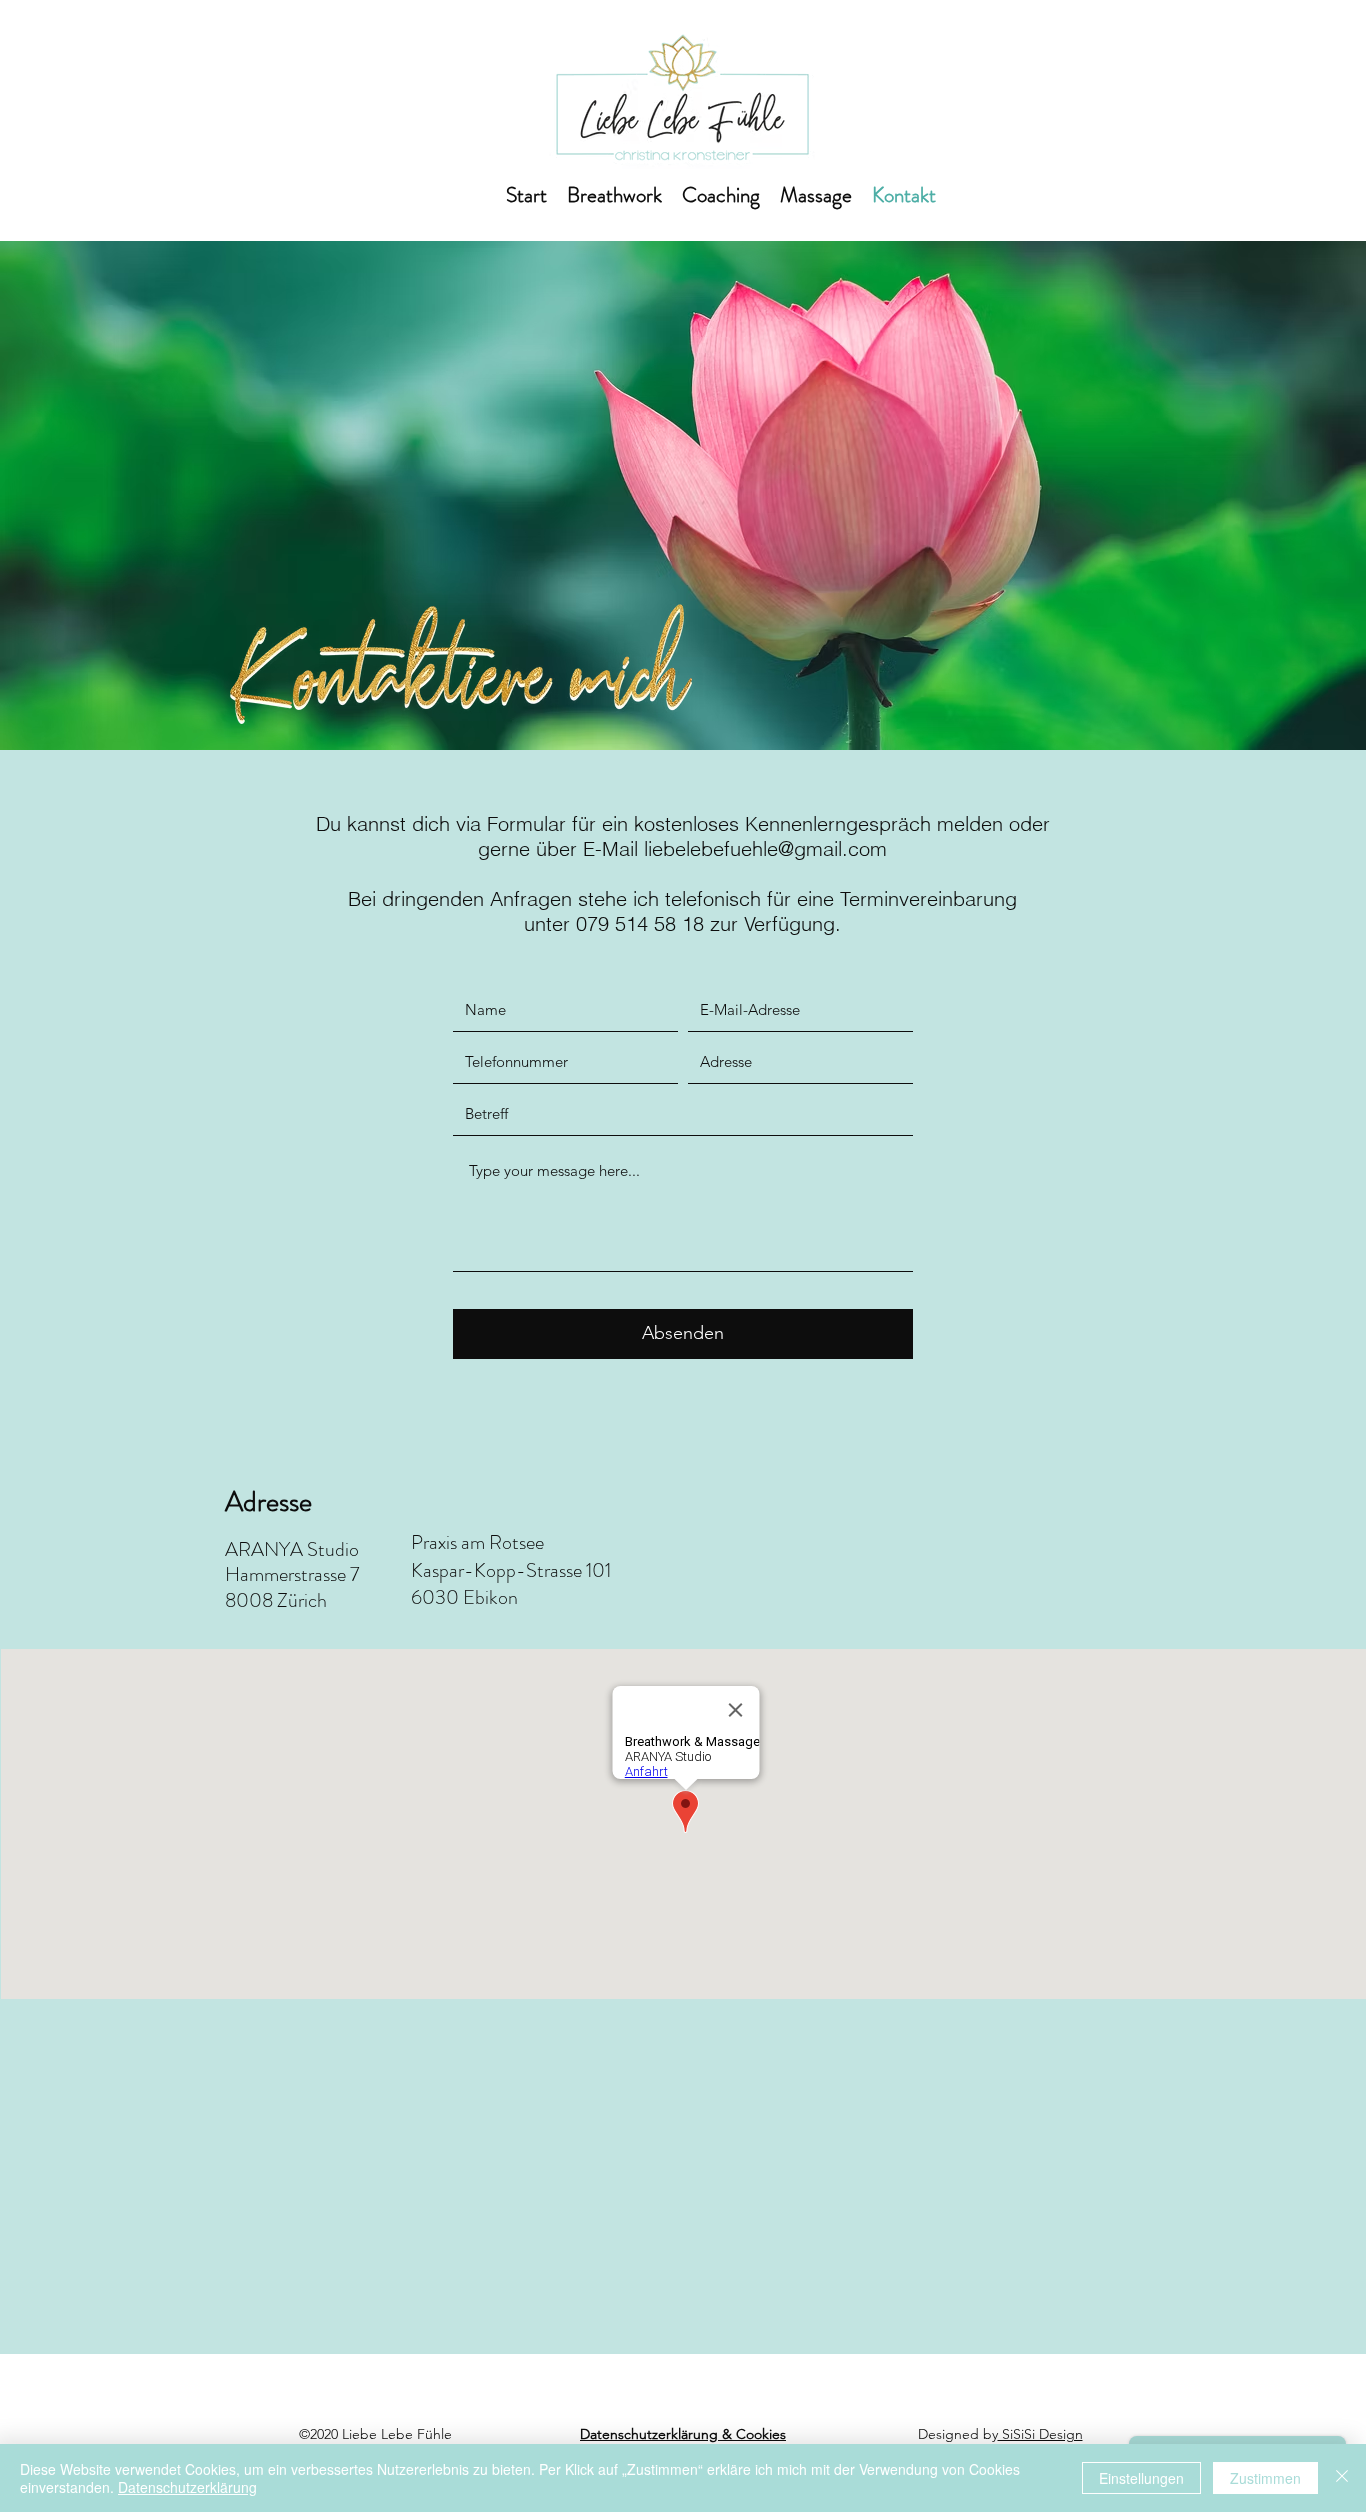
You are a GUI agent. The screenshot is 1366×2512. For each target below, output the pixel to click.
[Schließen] (1342, 2478)
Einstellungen (1141, 2478)
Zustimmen (1265, 2478)
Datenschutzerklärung (187, 2487)
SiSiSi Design (1040, 2434)
